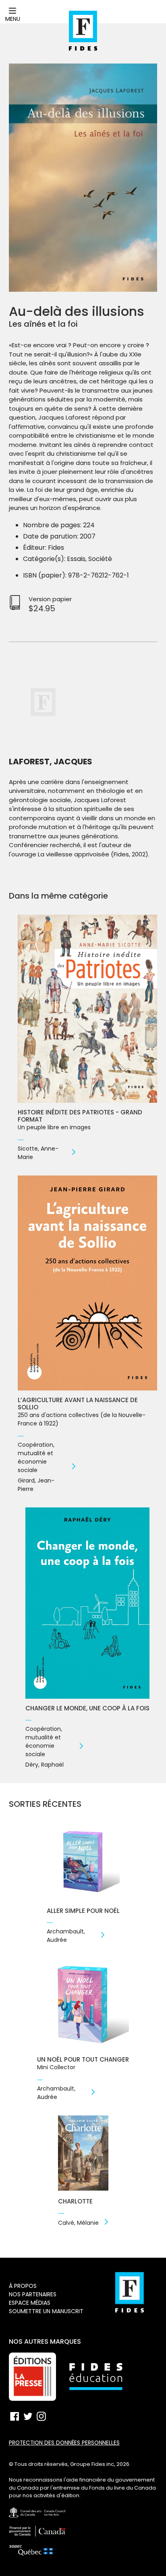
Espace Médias (30, 2303)
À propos (23, 2286)
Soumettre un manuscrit (46, 2311)
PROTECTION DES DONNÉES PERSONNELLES (64, 2443)
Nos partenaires (33, 2294)
